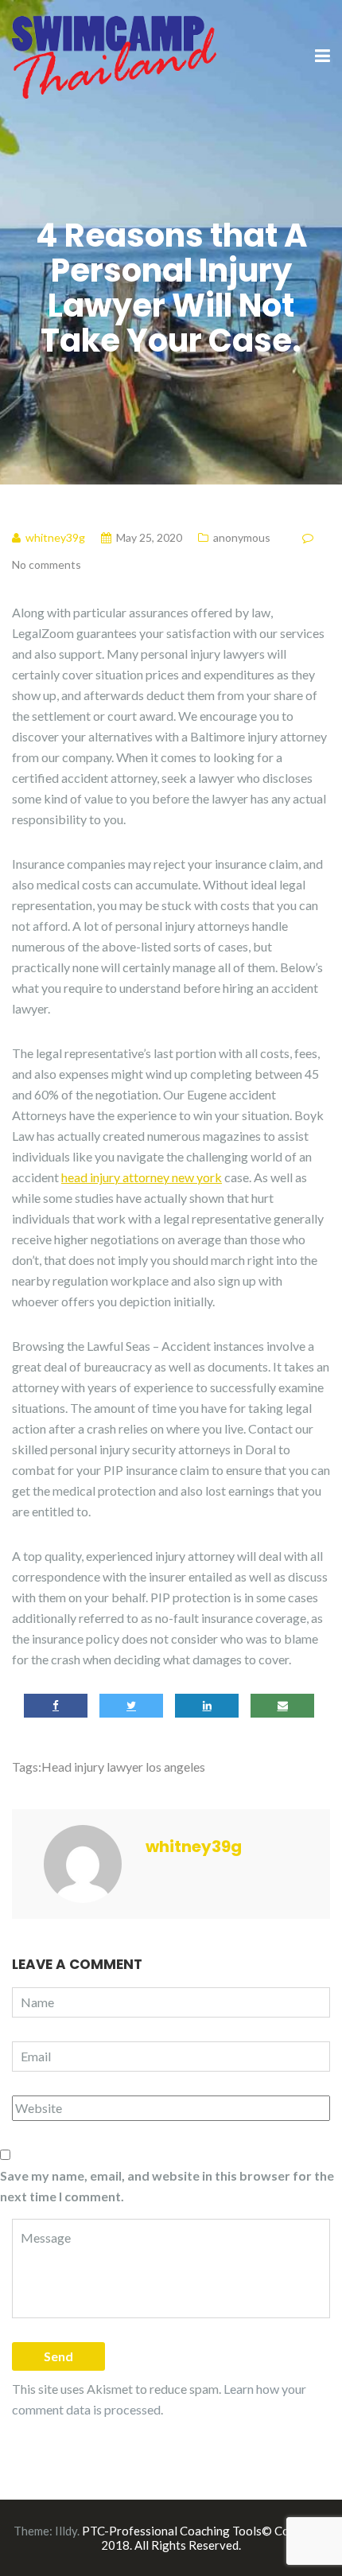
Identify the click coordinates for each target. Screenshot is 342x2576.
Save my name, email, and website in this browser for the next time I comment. (167, 2186)
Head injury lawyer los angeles (123, 1767)
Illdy (66, 2531)
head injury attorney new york (142, 1177)
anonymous (242, 537)
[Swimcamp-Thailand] (114, 55)
